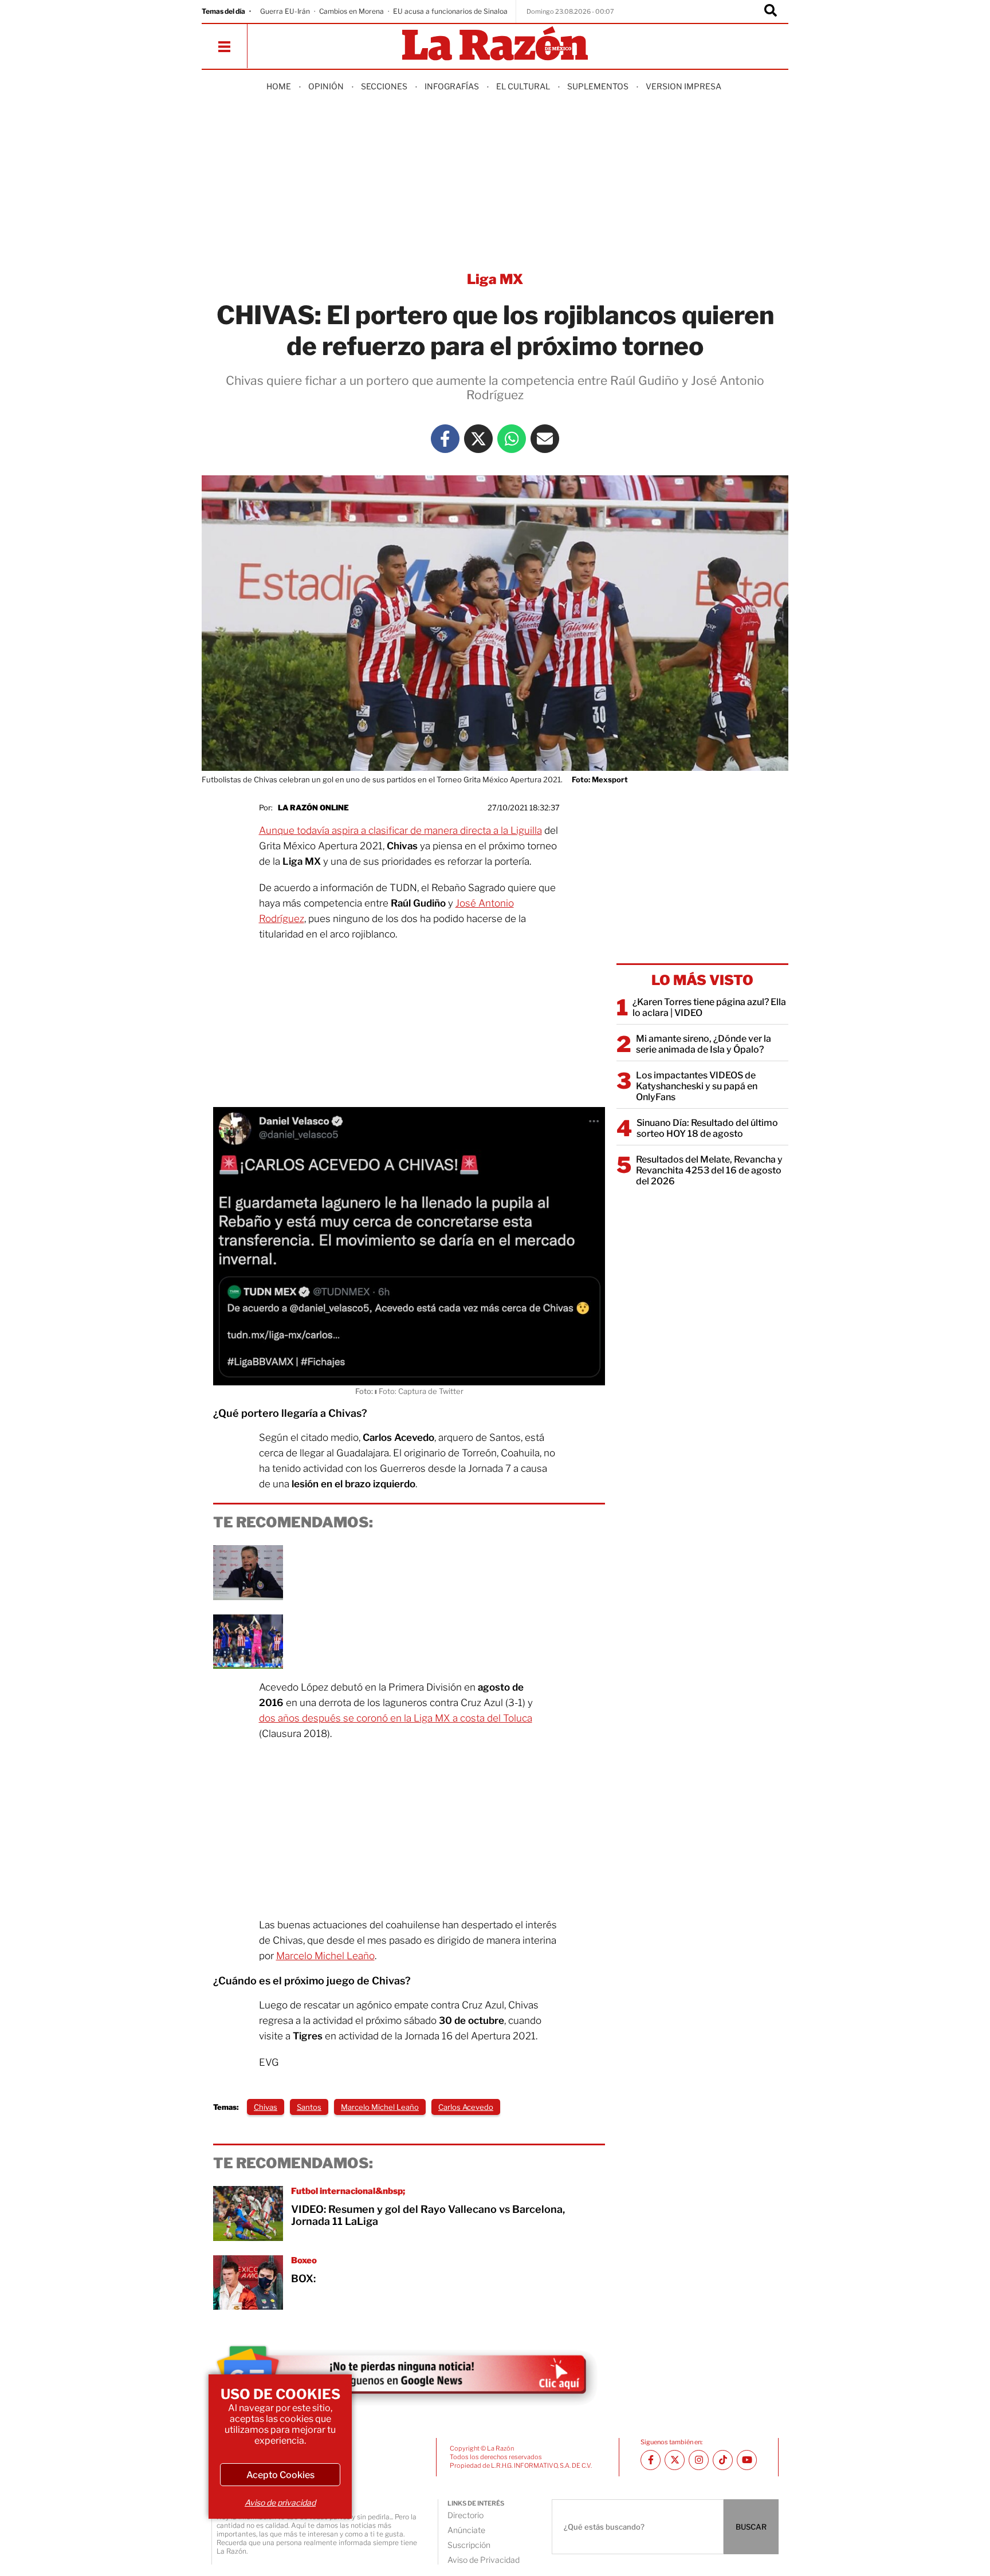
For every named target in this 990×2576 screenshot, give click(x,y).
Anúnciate (466, 2530)
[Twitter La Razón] (478, 439)
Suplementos (598, 86)
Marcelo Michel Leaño (325, 1956)
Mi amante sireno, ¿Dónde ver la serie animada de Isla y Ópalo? (704, 1044)
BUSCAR (751, 2527)
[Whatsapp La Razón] (512, 439)
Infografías (452, 86)
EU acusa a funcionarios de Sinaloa (450, 11)
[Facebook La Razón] (445, 439)
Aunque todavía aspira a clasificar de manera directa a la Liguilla (400, 830)
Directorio (465, 2515)
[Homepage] (495, 44)
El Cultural (523, 86)
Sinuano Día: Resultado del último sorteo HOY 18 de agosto (707, 1128)
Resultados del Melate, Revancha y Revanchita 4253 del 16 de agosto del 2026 (709, 1170)
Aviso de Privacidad (484, 2560)
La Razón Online (313, 808)
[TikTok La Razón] (723, 2460)
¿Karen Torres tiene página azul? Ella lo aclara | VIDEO (709, 1007)
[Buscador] (771, 11)
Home (279, 86)
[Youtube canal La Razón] (747, 2460)
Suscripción (469, 2545)
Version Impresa (683, 86)
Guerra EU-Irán (285, 11)
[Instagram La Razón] (699, 2460)
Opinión (326, 86)
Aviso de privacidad (280, 2502)
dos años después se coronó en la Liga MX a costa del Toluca (396, 1718)
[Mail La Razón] (545, 439)
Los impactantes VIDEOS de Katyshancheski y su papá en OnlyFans (697, 1086)
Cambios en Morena (351, 11)
